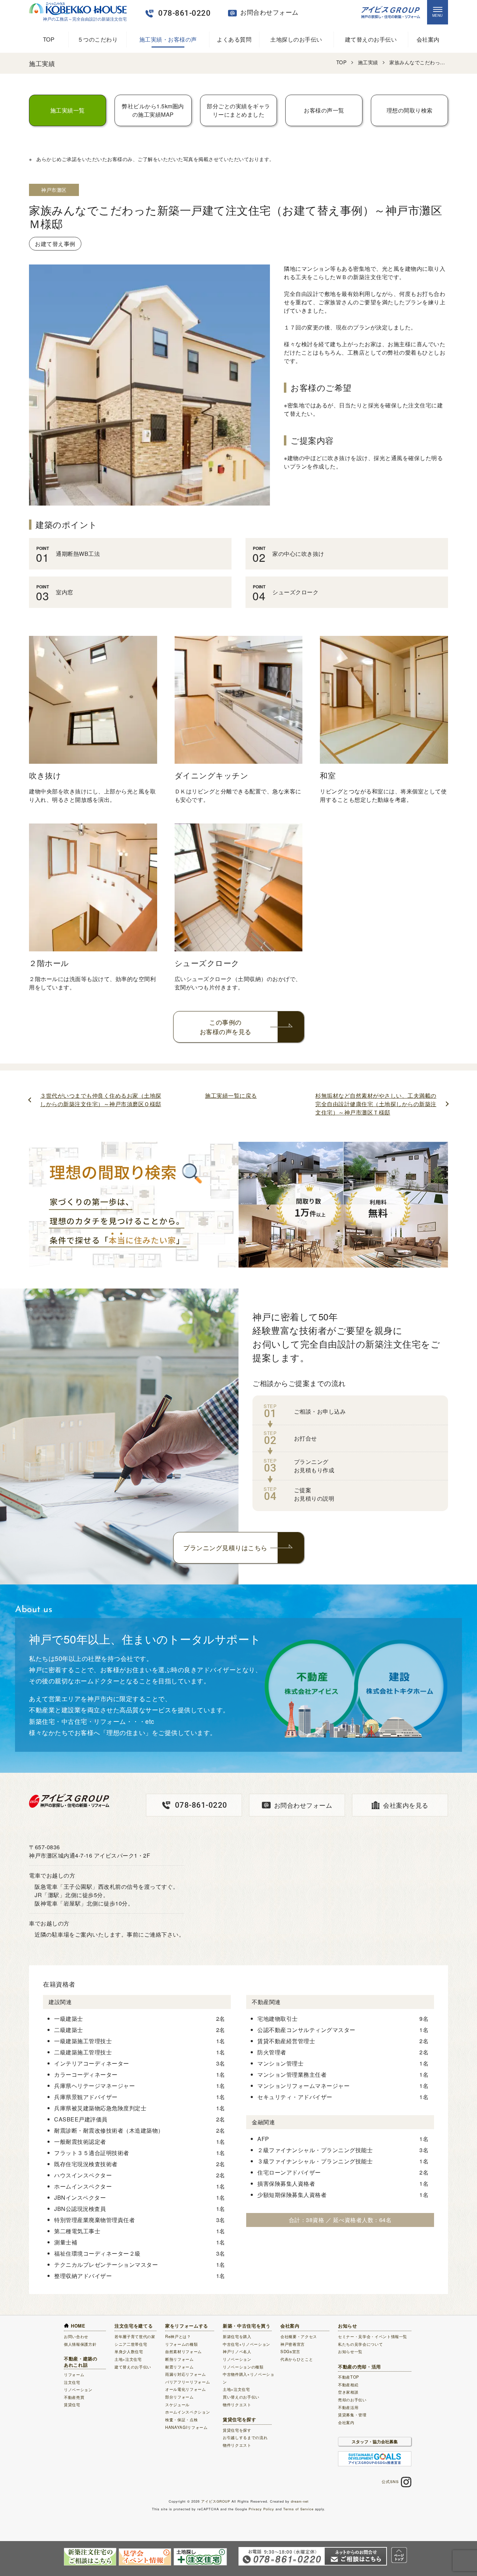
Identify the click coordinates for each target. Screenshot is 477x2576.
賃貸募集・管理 (352, 2415)
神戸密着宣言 (293, 2344)
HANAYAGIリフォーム (186, 2427)
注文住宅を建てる (134, 2326)
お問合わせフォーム (303, 1805)
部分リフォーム (179, 2397)
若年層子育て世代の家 (135, 2336)
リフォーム (74, 2374)
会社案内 (428, 39)
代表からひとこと (297, 2359)
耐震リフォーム (179, 2367)
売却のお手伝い (352, 2400)
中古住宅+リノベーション (247, 2344)
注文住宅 (72, 2382)
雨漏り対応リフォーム (186, 2374)
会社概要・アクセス (299, 2336)
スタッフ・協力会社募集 (375, 2441)
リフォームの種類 (181, 2344)
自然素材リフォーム (184, 2351)
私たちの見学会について (360, 2344)
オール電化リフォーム (186, 2389)
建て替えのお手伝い (371, 39)
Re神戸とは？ (178, 2336)
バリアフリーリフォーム (188, 2382)
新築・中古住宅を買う (247, 2326)
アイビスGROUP (216, 2501)
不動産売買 (74, 2397)
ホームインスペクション (188, 2412)
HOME (78, 2326)
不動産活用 (348, 2407)
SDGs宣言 (290, 2351)
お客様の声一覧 (324, 110)
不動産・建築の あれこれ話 (81, 2362)
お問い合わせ (76, 2336)
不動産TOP (349, 2377)
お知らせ (348, 2326)
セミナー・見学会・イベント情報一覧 (373, 2336)
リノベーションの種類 (243, 2367)
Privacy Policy (261, 2509)
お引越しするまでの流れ (245, 2437)
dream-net (300, 2501)
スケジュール (177, 2404)
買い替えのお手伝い (241, 2397)
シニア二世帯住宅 (131, 2344)
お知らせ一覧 (350, 2351)
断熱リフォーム (179, 2359)
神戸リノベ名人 (237, 2351)
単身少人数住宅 (129, 2351)
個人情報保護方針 (80, 2344)
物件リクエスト (237, 2404)
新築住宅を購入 (237, 2336)
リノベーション (78, 2389)
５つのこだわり (98, 39)
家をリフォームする (187, 2326)
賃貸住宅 (72, 2404)
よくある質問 (234, 39)
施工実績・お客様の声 (168, 39)
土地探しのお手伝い (296, 39)
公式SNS (390, 2481)
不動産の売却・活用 (359, 2367)
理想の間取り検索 (410, 110)
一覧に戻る (231, 1095)
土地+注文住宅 (128, 2359)
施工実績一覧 (68, 110)
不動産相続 (348, 2385)
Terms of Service (298, 2509)
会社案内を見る (406, 1805)
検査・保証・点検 (181, 2419)
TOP (49, 39)
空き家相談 (348, 2392)
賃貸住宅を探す (240, 2419)
